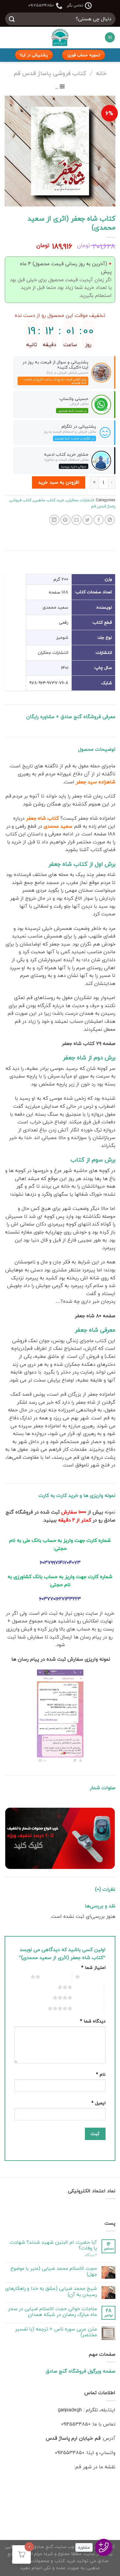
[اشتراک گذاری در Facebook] (99, 520)
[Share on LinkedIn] (54, 520)
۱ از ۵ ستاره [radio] (94, 1977)
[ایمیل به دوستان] (76, 520)
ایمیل (98, 2103)
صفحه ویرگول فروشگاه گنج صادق (81, 2371)
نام (101, 2074)
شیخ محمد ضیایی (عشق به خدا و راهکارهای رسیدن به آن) (51, 2291)
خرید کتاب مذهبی (49, 500)
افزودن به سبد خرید (59, 482)
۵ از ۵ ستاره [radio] (87, 2008)
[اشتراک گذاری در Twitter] (88, 520)
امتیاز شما (93, 1968)
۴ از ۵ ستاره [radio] (87, 1998)
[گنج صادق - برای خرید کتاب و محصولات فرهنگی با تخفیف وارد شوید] (60, 38)
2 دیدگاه (91, 2255)
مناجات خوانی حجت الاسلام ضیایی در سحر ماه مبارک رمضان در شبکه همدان (52, 2312)
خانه (101, 73)
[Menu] (110, 37)
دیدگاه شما (93, 2021)
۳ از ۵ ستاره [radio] (87, 1987)
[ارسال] (12, 19)
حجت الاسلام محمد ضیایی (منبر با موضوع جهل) (54, 2271)
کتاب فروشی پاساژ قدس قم (50, 73)
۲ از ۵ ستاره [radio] (55, 1977)
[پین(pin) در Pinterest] (65, 520)
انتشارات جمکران (80, 500)
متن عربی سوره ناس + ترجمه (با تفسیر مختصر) (56, 2332)
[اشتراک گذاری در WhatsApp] (110, 520)
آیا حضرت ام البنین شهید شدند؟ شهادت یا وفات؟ (53, 2245)
